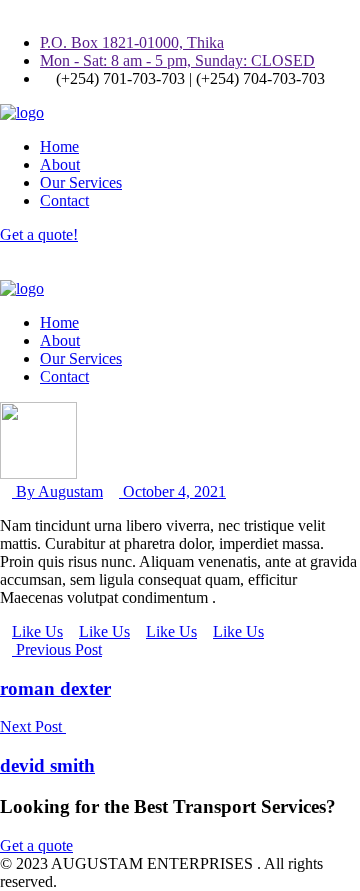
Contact (64, 200)
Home (59, 146)
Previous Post (57, 649)
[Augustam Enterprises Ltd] (22, 112)
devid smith (47, 765)
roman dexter (55, 688)
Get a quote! (39, 234)
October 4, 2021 (172, 491)
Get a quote (36, 845)
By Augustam (57, 491)
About (60, 164)
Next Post (33, 726)
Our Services (81, 182)
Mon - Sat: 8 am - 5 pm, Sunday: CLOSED (177, 60)
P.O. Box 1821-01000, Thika (132, 42)
